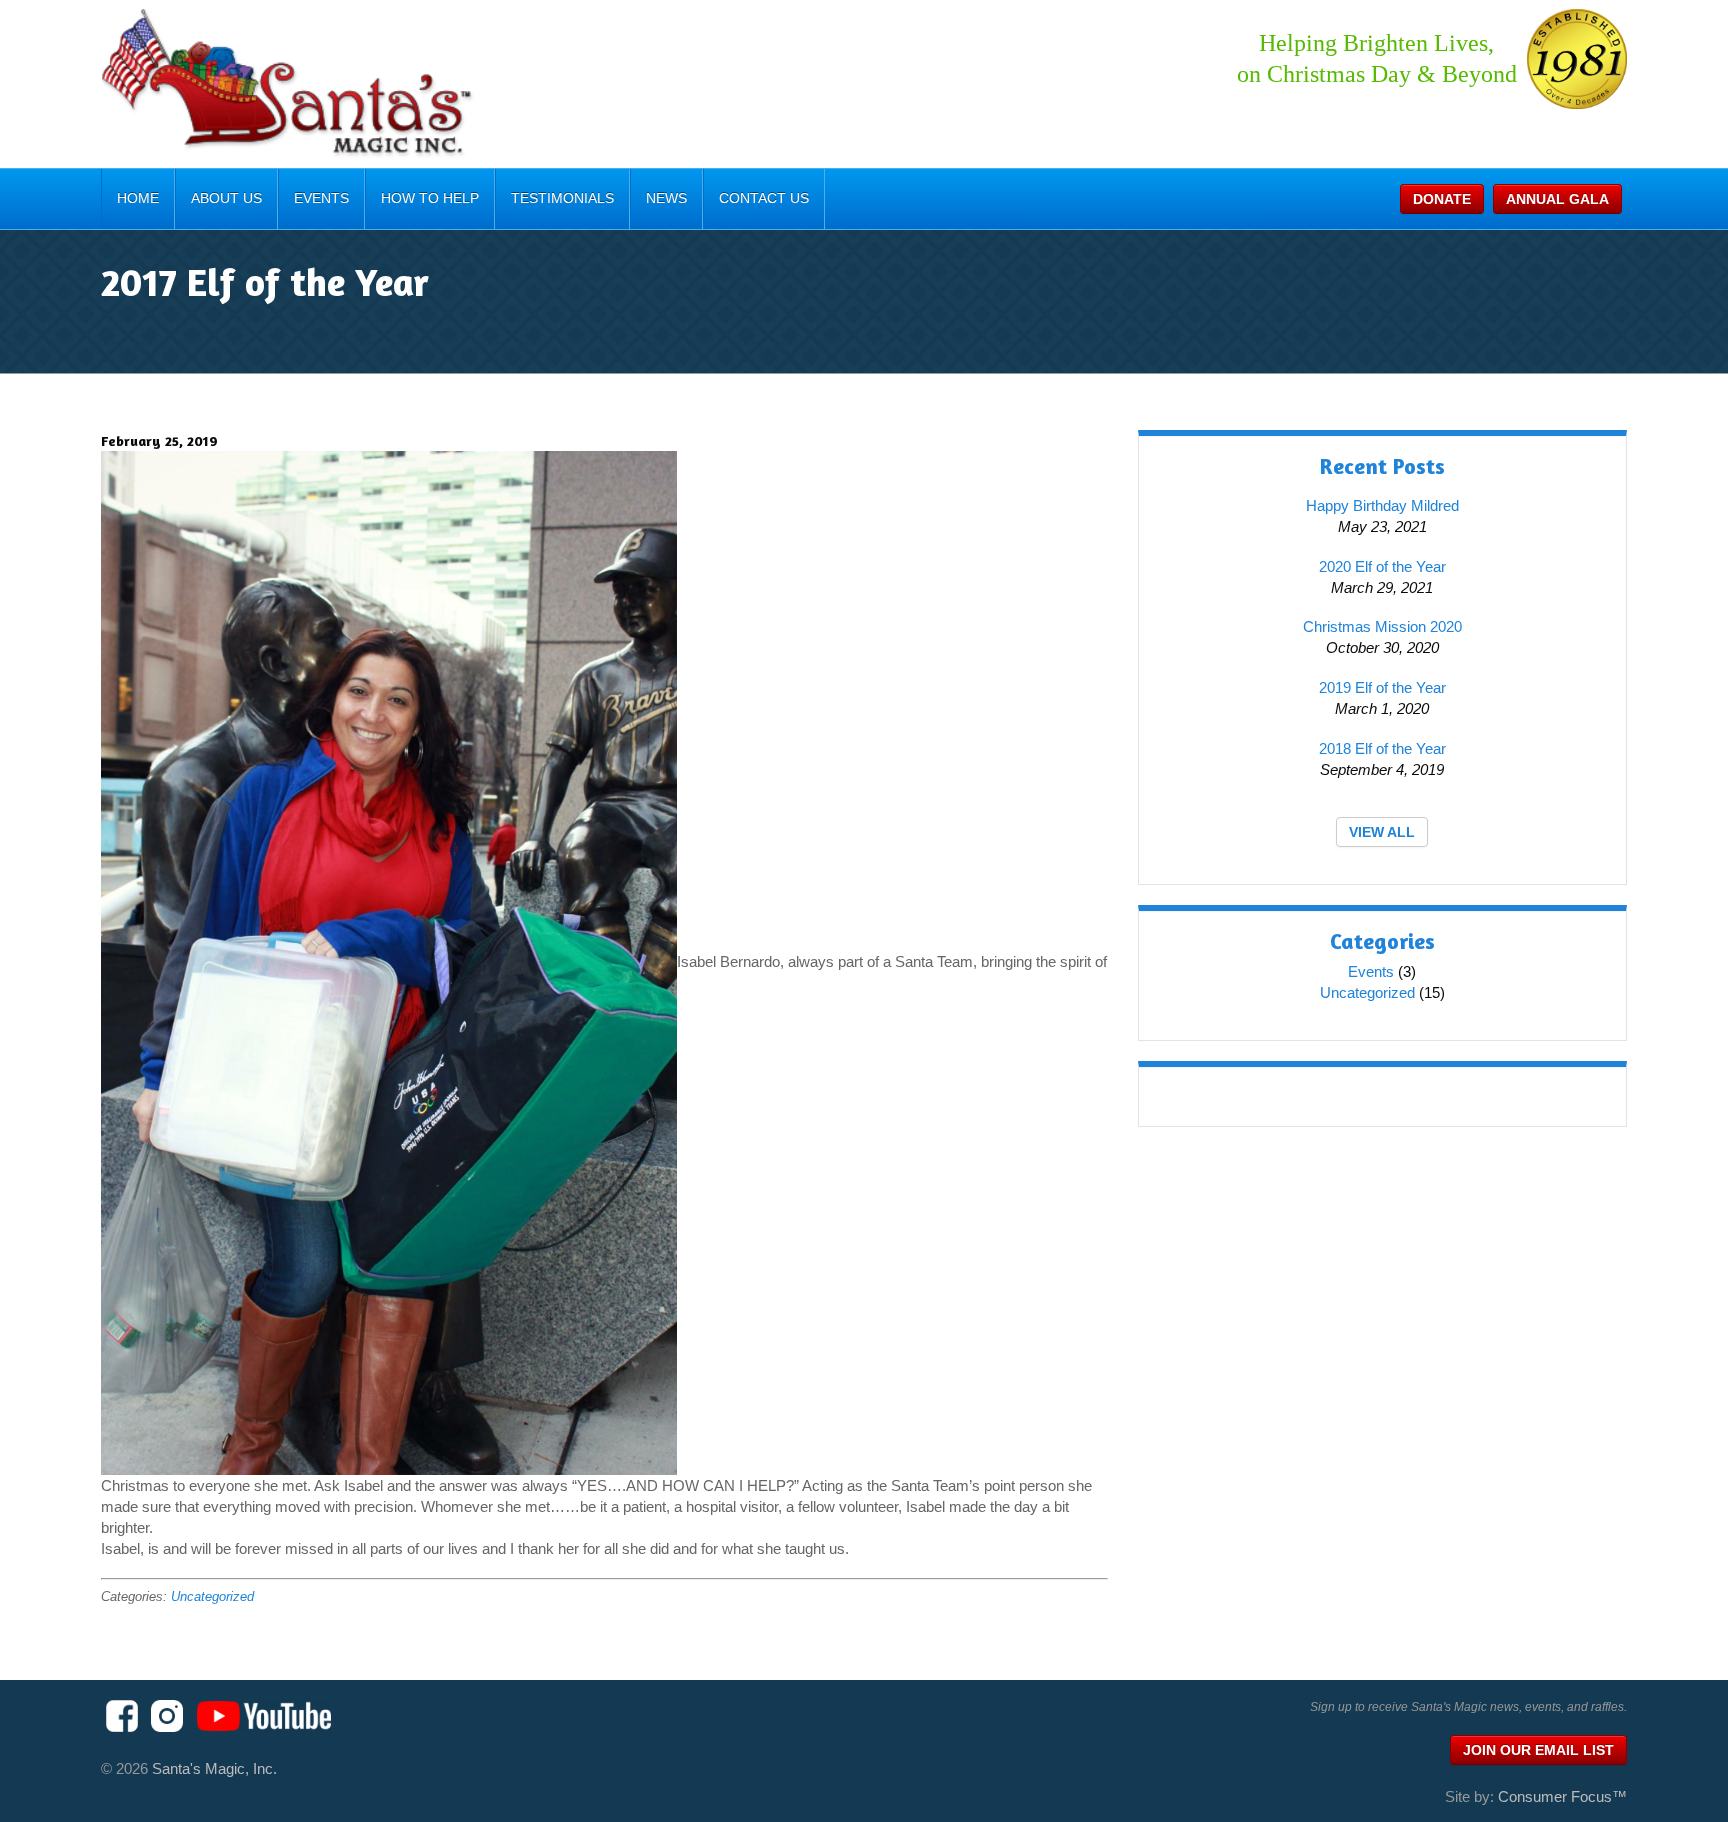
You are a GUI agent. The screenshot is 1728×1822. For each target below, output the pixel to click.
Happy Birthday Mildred (1382, 505)
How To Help (430, 198)
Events (321, 198)
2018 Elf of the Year (1382, 748)
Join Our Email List (1538, 1750)
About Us (226, 198)
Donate (1442, 199)
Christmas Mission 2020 (1382, 626)
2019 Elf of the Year (1382, 687)
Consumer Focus (1562, 1796)
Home (138, 198)
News (666, 198)
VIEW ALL (1382, 832)
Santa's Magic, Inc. (214, 1768)
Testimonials (562, 198)
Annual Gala (1557, 199)
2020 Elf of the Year (1382, 566)
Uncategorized (212, 1596)
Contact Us (764, 198)
